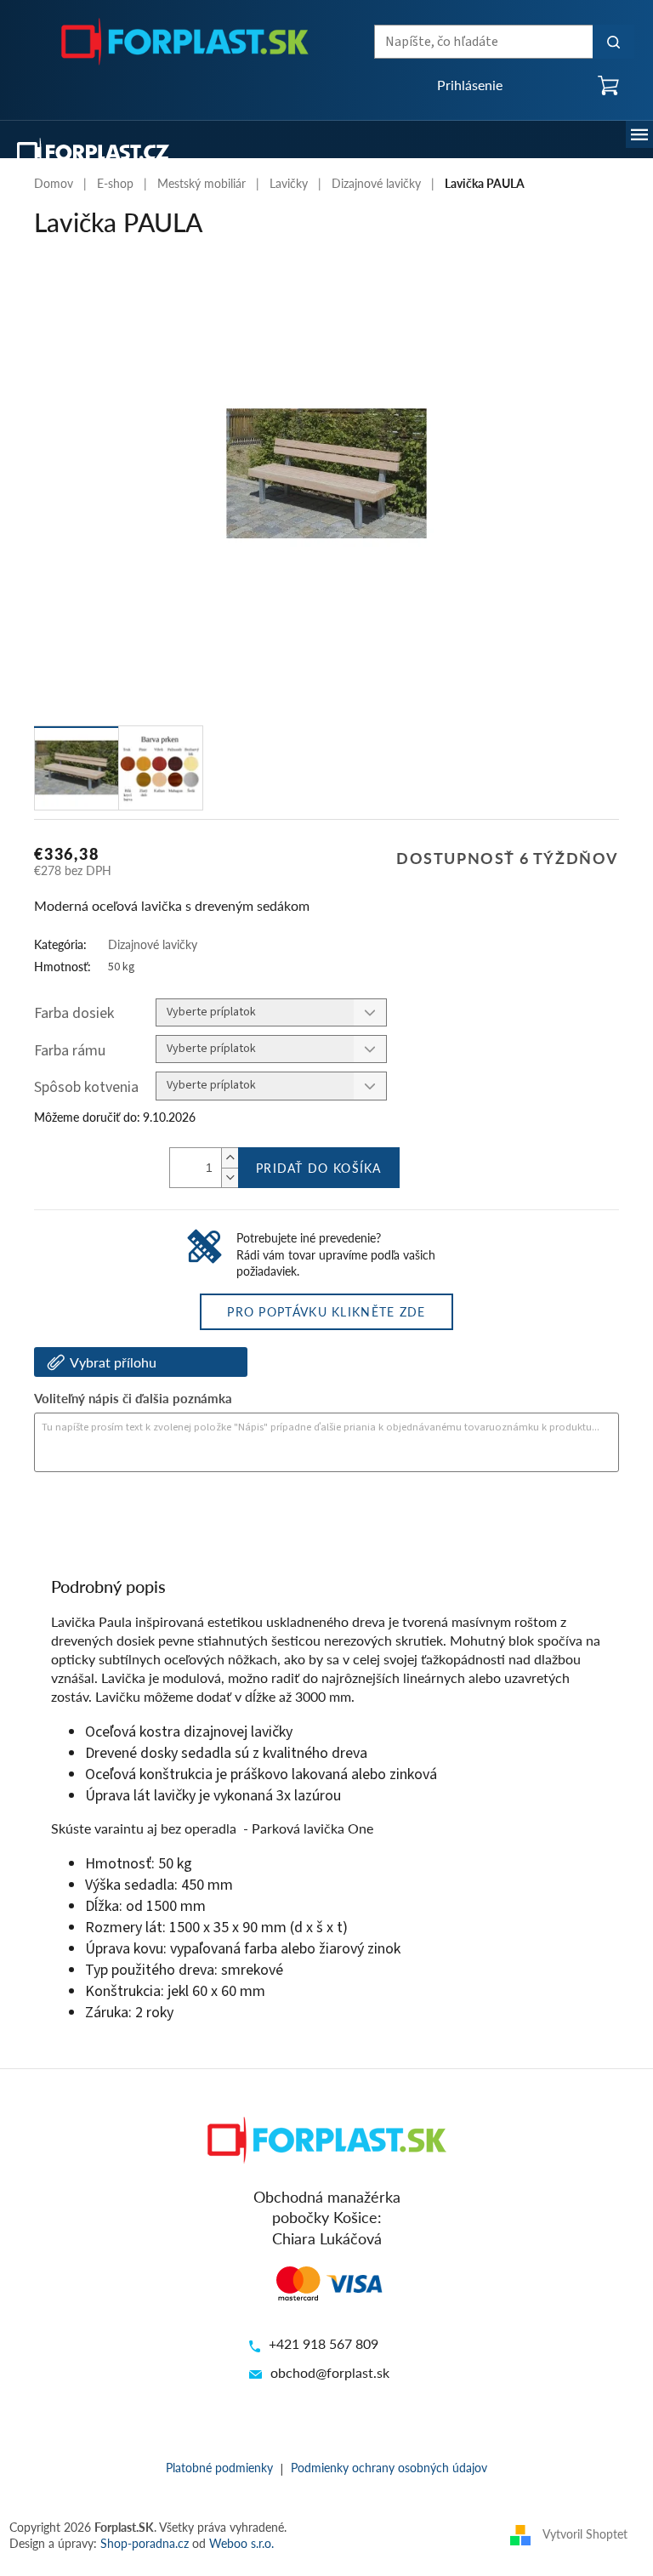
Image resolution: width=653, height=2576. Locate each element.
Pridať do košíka (319, 1168)
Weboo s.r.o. (241, 2543)
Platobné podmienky (219, 2467)
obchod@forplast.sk (330, 2372)
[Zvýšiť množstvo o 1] (230, 1158)
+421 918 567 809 (324, 2343)
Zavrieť (150, 1518)
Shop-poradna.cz (145, 2543)
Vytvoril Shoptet (585, 2533)
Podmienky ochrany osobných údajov (389, 2467)
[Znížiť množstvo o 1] (230, 1177)
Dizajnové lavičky (153, 944)
